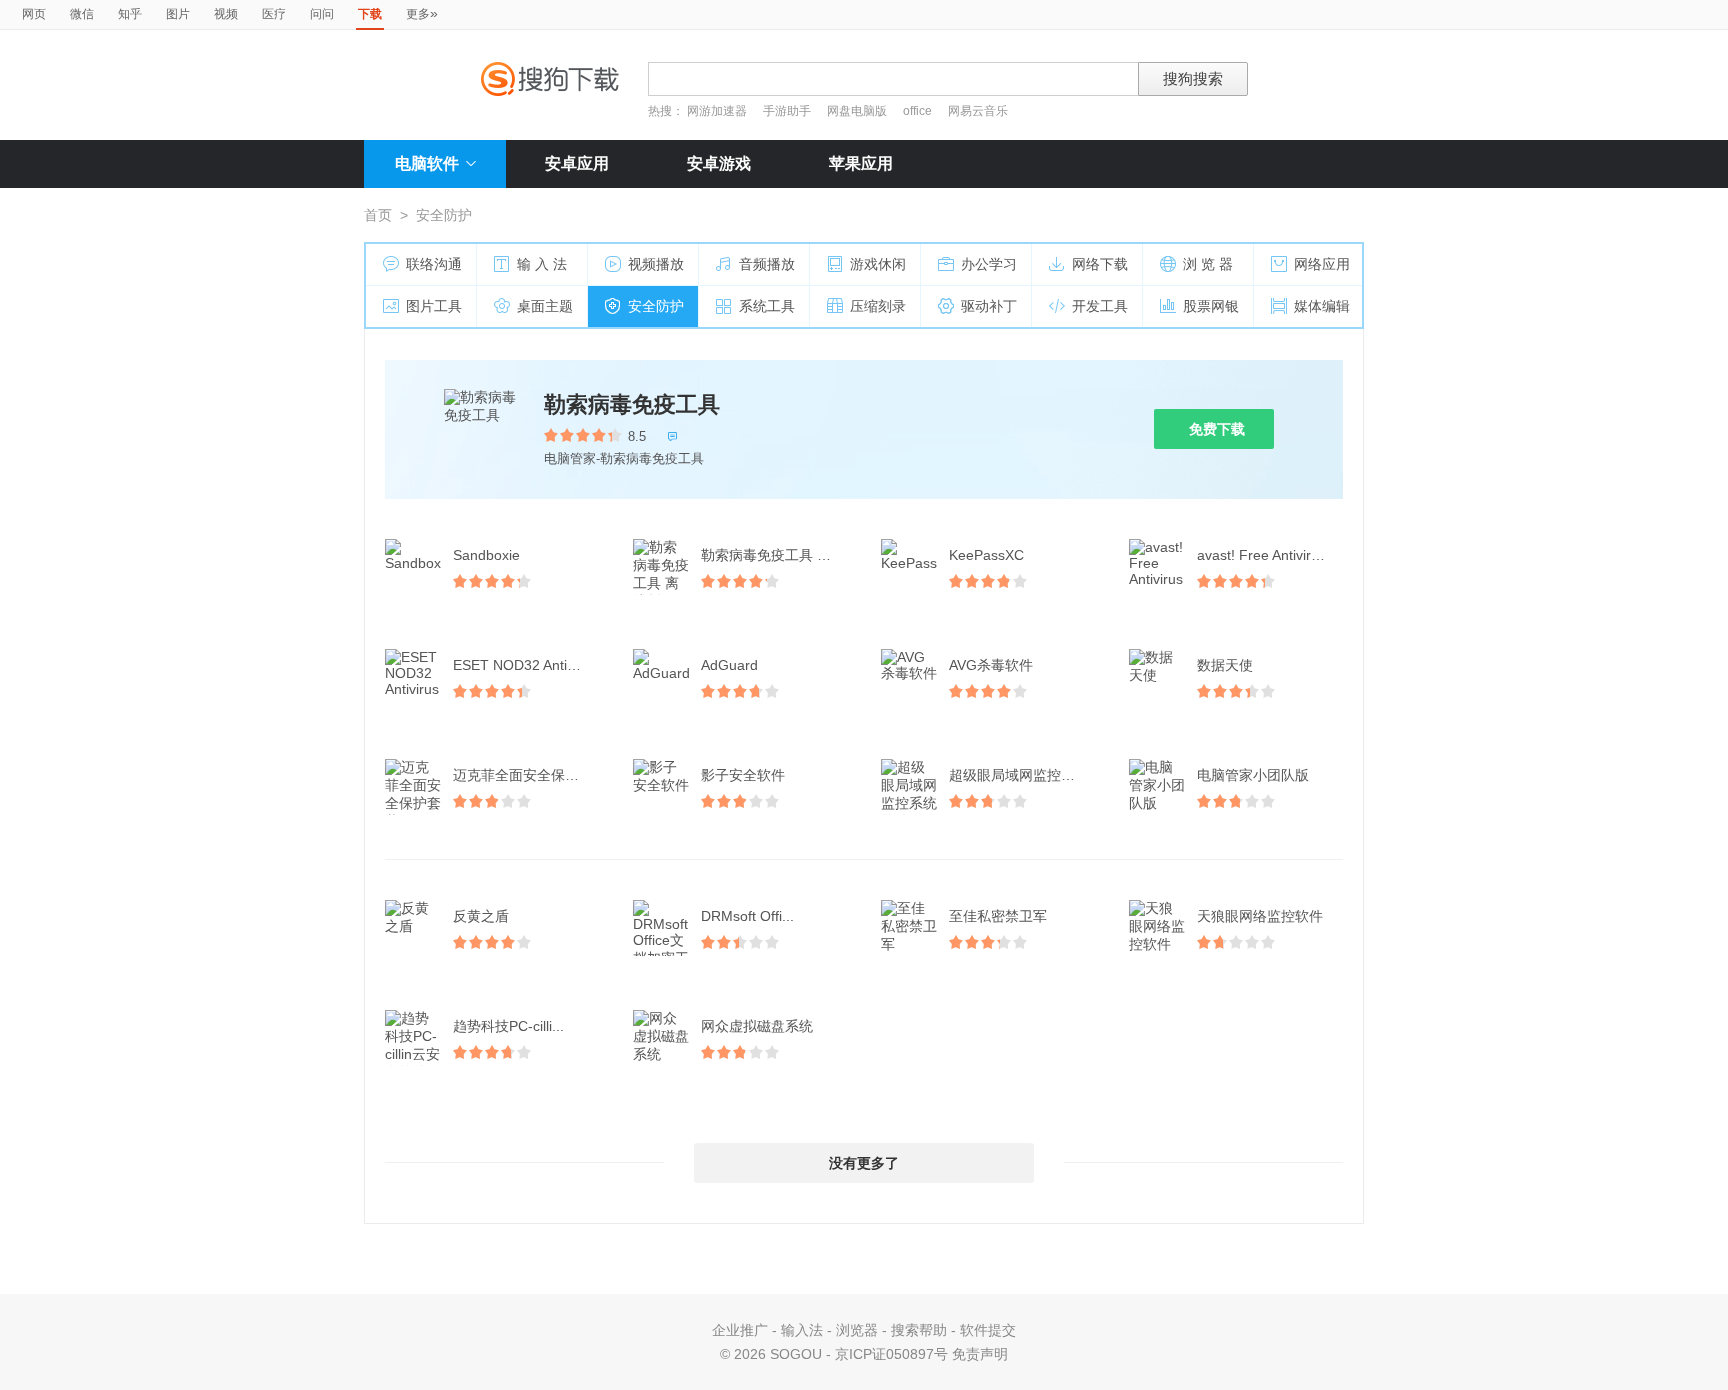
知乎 (130, 14)
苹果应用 (861, 163)
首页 (378, 215)
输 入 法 (542, 264)
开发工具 (1100, 306)
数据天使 (1225, 665)
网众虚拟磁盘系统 (757, 1026)
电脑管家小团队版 (1253, 775)
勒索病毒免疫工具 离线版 (776, 555)
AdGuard (729, 665)
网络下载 (1100, 264)
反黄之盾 (481, 916)
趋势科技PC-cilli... (508, 1026)
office (919, 111)
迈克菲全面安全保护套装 (528, 775)
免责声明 (980, 1354)
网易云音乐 (978, 111)
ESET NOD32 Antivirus (525, 665)
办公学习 (989, 264)
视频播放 (656, 264)
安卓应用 (577, 163)
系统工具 (767, 306)
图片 (178, 14)
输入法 (802, 1330)
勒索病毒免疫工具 (632, 404)
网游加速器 (717, 111)
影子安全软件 (743, 775)
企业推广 (740, 1330)
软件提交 (988, 1330)
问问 (322, 14)
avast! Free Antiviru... (1264, 555)
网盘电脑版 (857, 111)
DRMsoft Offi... (747, 916)
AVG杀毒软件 (991, 665)
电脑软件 (427, 163)
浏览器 (857, 1330)
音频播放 (767, 264)
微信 (82, 14)
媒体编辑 (1322, 306)
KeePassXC (986, 555)
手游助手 (788, 111)
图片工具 (434, 306)
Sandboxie (486, 555)
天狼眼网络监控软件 (1260, 916)
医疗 (274, 14)
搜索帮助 (919, 1330)
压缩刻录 (878, 306)
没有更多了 (864, 1163)
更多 (422, 13)
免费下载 (1217, 429)
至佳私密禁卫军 (998, 916)
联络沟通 (434, 264)
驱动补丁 (989, 306)
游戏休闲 (878, 264)
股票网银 (1211, 306)
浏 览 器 (1208, 264)
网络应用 (1322, 264)
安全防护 (656, 306)
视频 (226, 14)
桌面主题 (545, 306)
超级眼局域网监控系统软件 (1024, 775)
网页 (34, 14)
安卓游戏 (719, 163)
